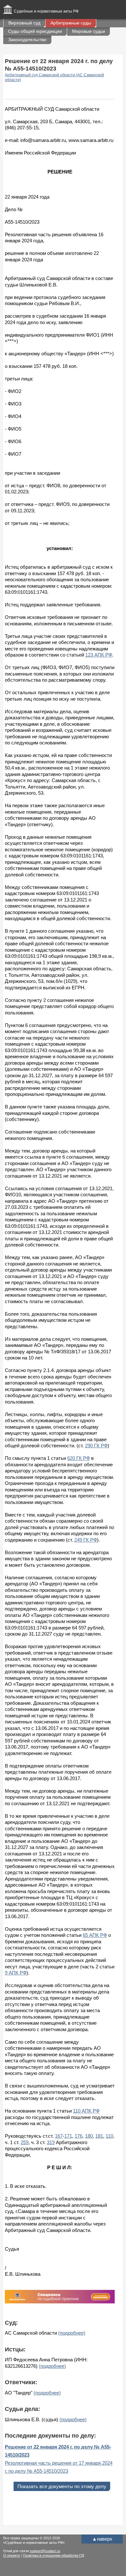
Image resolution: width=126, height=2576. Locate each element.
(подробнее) (72, 2333)
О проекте (12, 2555)
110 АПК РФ (86, 2111)
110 (109, 2136)
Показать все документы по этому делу (62, 2486)
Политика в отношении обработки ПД (53, 2555)
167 (59, 2136)
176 (79, 2136)
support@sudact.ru (45, 2551)
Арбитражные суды (71, 23)
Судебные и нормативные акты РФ (46, 11)
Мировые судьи (89, 31)
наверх (102, 2539)
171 (68, 2136)
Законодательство (27, 40)
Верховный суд (24, 23)
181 (99, 2136)
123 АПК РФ (99, 655)
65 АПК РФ (95, 1935)
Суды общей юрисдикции (35, 31)
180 (89, 2136)
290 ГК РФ (96, 1446)
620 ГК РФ (79, 1458)
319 (51, 2142)
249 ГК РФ (86, 1540)
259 (25, 2142)
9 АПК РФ (16, 1973)
